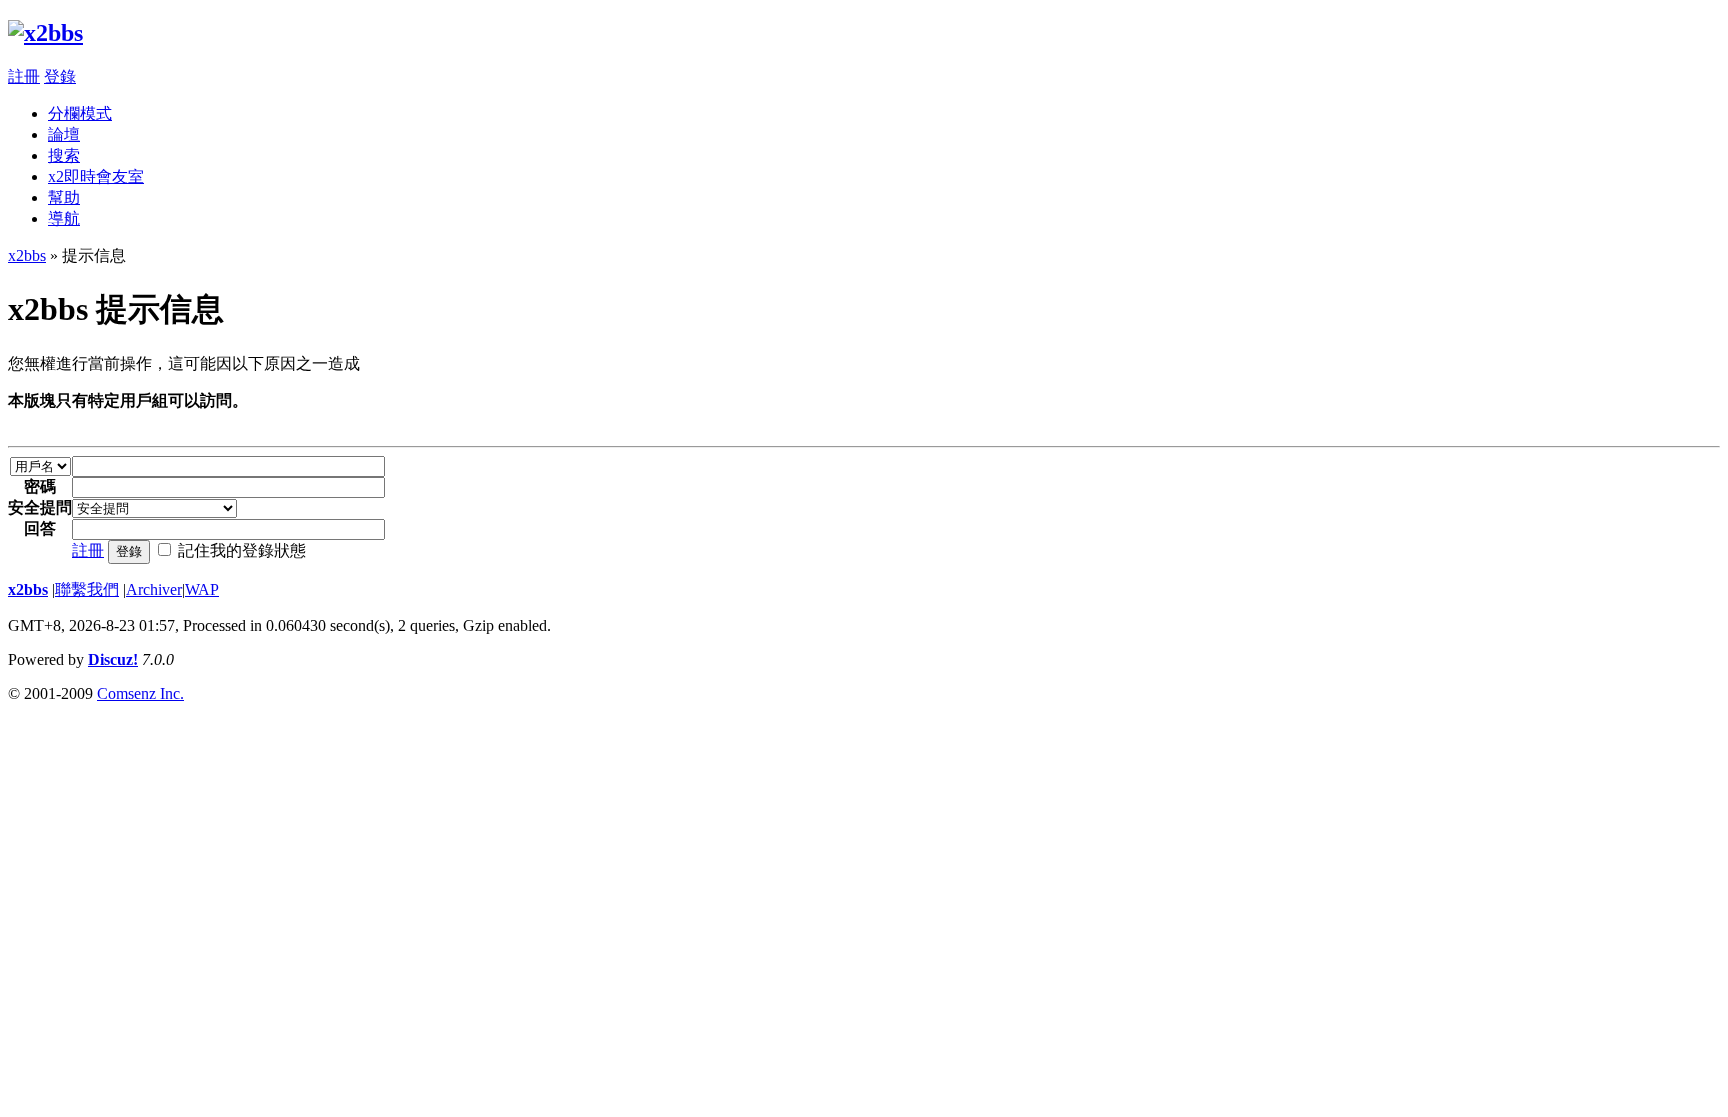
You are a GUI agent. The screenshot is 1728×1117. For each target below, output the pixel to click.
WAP (202, 589)
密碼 (40, 486)
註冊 (24, 76)
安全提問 (40, 507)
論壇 (64, 134)
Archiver (154, 589)
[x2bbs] (45, 33)
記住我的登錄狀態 (242, 550)
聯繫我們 (87, 589)
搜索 (64, 155)
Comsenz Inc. (140, 693)
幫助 (64, 197)
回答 (40, 528)
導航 (64, 218)
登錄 (60, 76)
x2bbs (27, 255)
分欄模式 (80, 113)
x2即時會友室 (96, 176)
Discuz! (113, 659)
